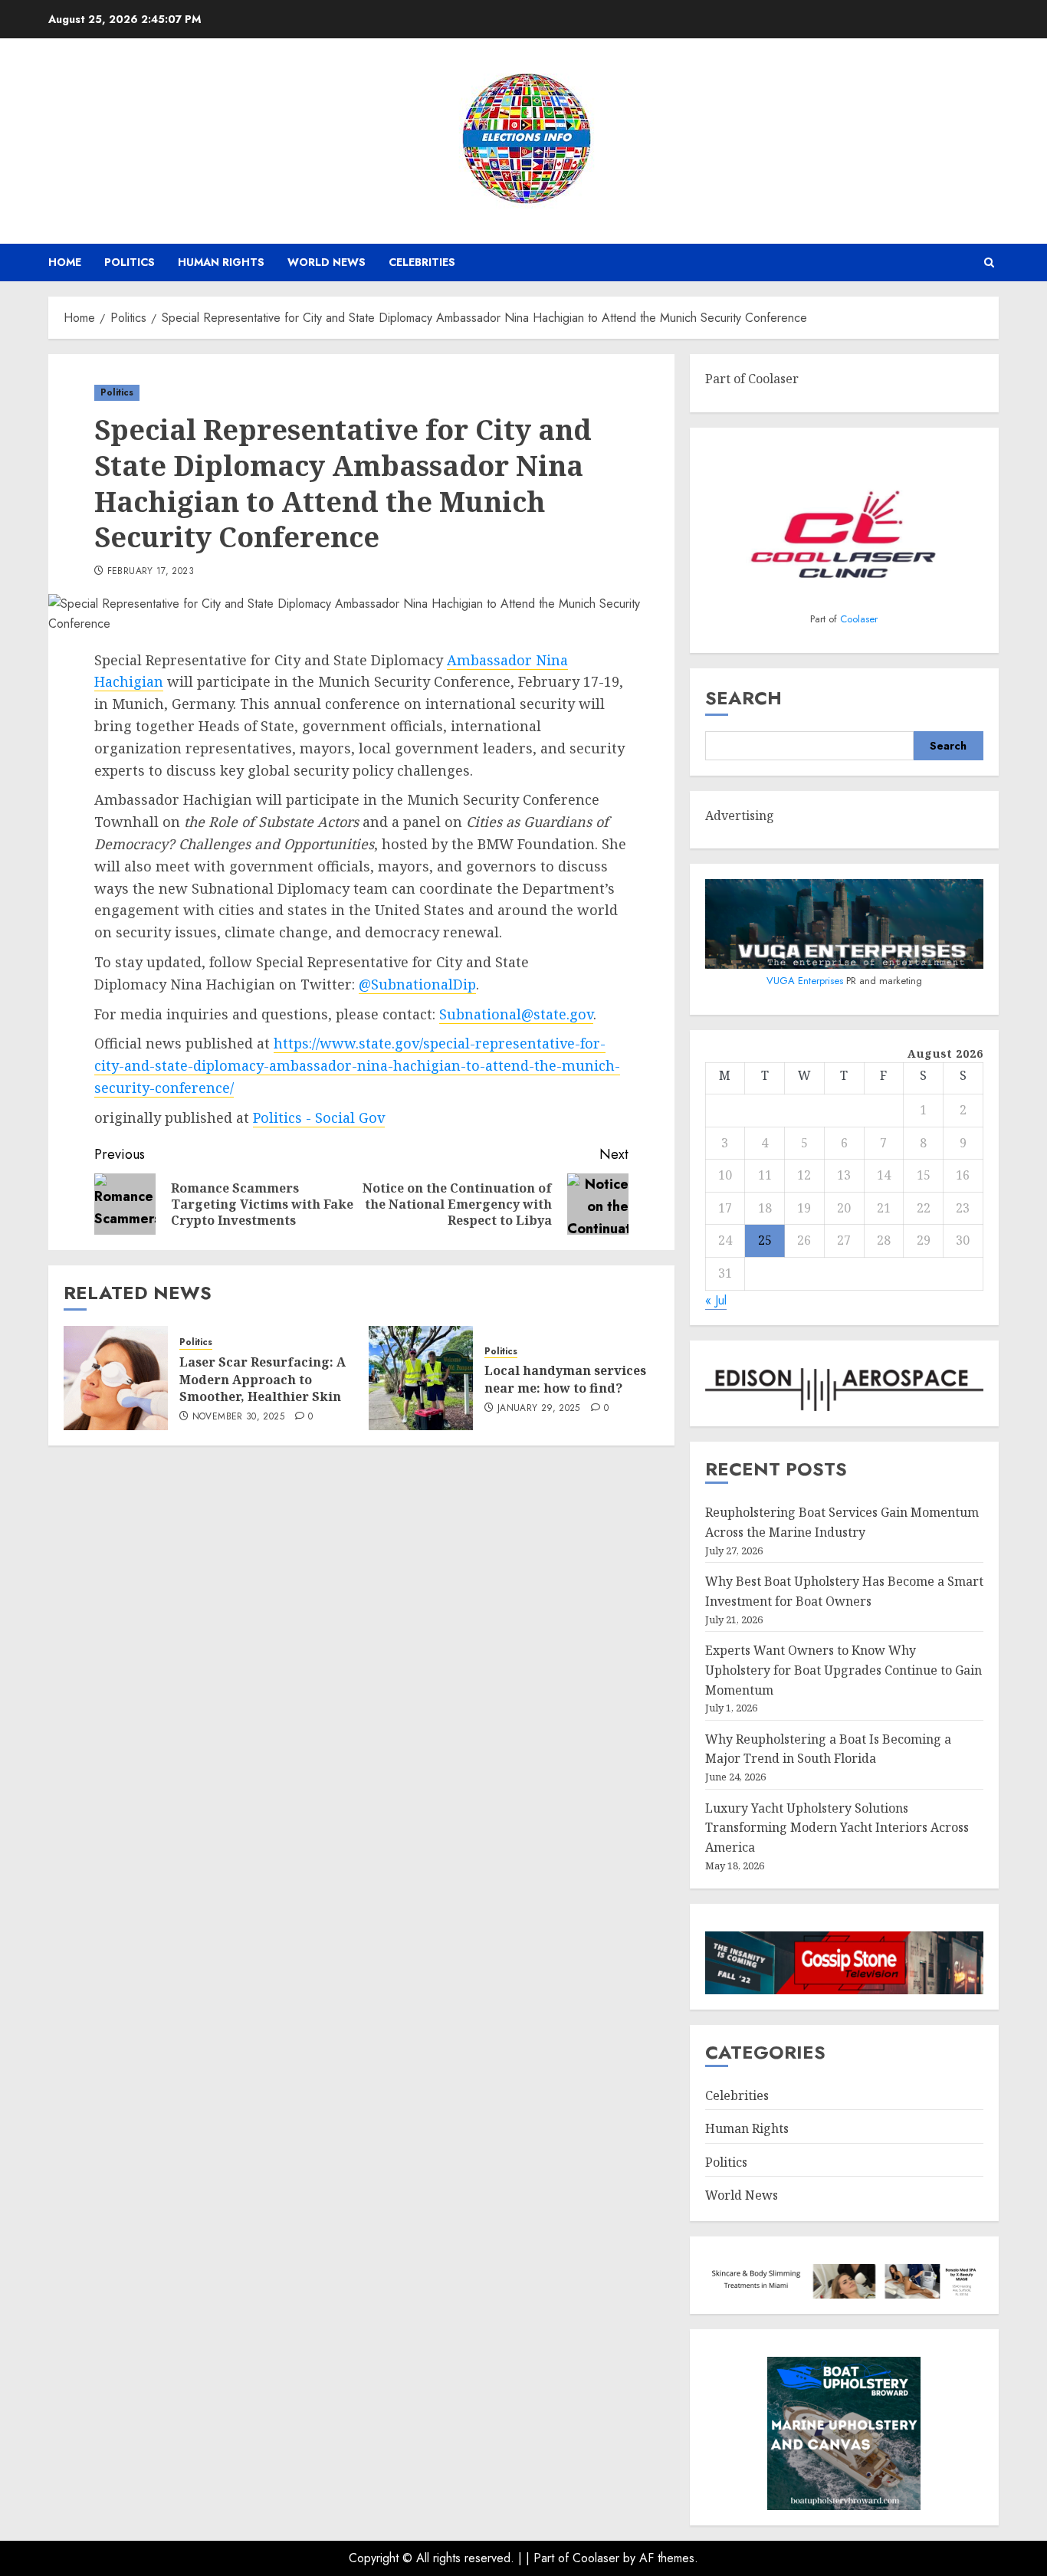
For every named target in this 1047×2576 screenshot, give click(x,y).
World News (327, 262)
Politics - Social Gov (319, 1117)
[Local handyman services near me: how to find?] (421, 1378)
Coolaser (859, 619)
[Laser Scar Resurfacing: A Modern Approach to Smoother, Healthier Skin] (116, 1378)
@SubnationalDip (417, 984)
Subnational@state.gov (516, 1014)
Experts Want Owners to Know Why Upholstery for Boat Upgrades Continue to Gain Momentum (844, 1670)
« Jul (716, 1300)
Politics (130, 262)
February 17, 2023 (151, 572)
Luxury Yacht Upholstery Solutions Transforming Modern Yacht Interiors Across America (837, 1828)
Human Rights (221, 262)
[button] (989, 263)
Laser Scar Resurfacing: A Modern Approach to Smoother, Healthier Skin (263, 1379)
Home (65, 262)
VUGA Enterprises (806, 981)
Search (743, 698)
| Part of (549, 2558)
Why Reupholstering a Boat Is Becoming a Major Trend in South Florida (828, 1749)
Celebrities (422, 262)
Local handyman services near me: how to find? (565, 1379)
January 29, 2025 (539, 1409)
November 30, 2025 (238, 1417)
